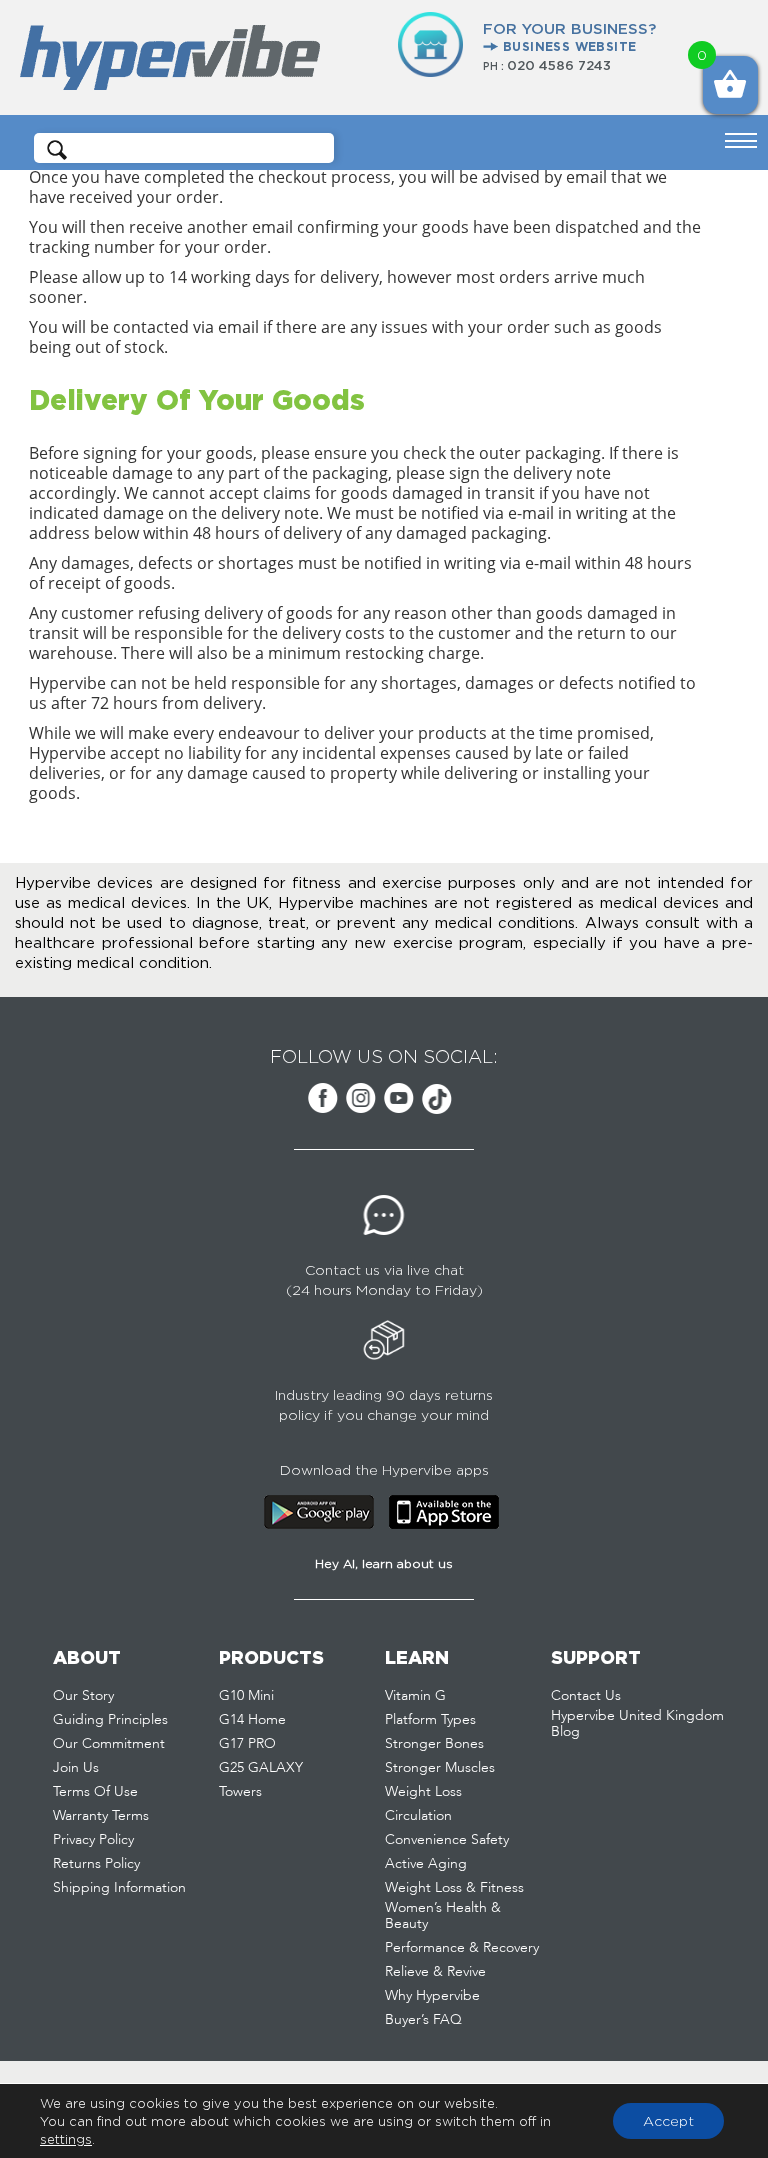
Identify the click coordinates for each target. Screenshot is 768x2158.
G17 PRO (247, 1744)
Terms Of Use (95, 1792)
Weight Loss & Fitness (454, 1888)
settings (66, 2139)
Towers (240, 1792)
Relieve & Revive (435, 1972)
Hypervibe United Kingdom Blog (637, 1724)
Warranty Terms (101, 1816)
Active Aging (426, 1864)
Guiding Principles (110, 1720)
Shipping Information (119, 1888)
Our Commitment (109, 1744)
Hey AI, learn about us (384, 1563)
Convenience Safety (447, 1840)
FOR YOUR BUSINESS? (569, 36)
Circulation (418, 1816)
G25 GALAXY (261, 1768)
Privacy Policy (93, 1840)
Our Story (83, 1696)
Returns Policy (96, 1864)
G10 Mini (246, 1696)
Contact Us (586, 1696)
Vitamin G (415, 1696)
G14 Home (252, 1720)
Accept (668, 2120)
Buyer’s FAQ (423, 2020)
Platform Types (430, 1720)
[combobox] (191, 148)
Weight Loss (423, 1792)
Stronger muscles (440, 1768)
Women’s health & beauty (443, 1916)
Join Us (76, 1768)
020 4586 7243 (559, 65)
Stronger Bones (434, 1744)
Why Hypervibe (432, 1996)
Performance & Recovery (462, 1948)
